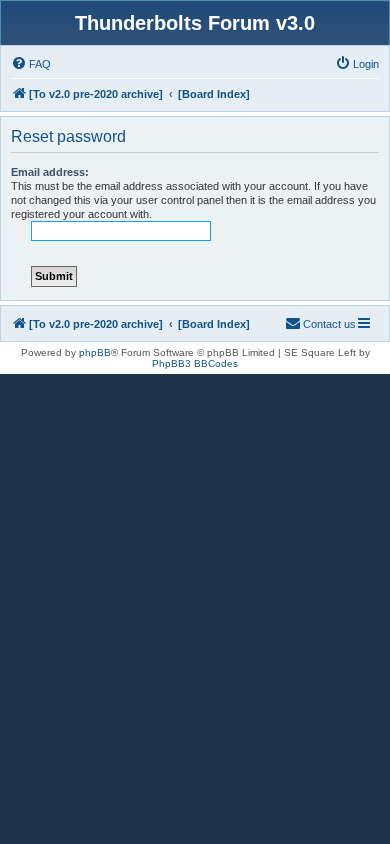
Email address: (50, 172)
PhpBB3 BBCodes (195, 363)
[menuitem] (31, 64)
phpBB (95, 352)
